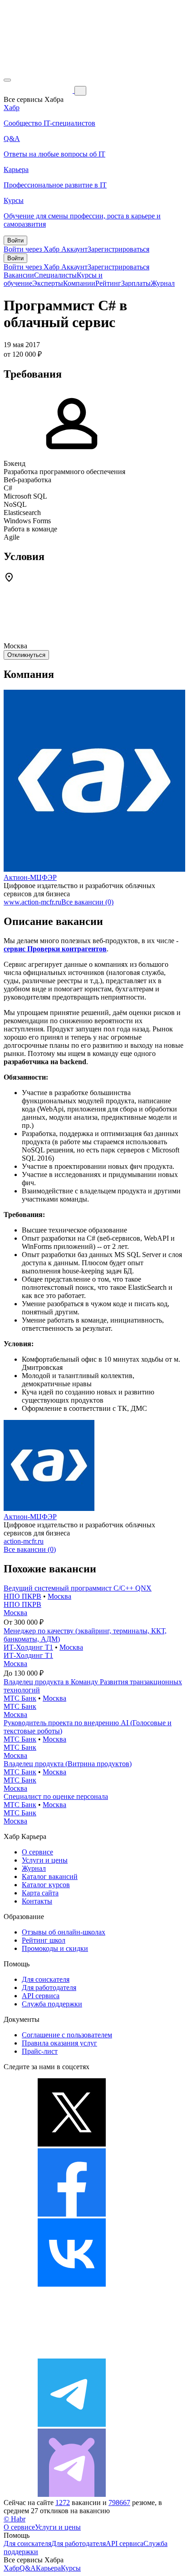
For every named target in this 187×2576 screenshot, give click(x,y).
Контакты (37, 1901)
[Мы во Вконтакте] (72, 2284)
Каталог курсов (46, 1885)
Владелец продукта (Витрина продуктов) (68, 1764)
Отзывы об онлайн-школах (64, 1932)
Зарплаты (136, 283)
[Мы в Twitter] (72, 2144)
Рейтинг (108, 283)
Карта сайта (40, 1893)
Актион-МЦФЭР (30, 877)
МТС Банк (20, 1698)
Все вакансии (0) (87, 902)
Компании (79, 283)
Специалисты (55, 275)
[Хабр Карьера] (39, 90)
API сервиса (41, 1996)
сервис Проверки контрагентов (55, 949)
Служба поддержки (52, 2004)
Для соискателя (46, 1979)
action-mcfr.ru (24, 1541)
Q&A (28, 2568)
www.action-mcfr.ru (32, 902)
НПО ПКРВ (22, 1596)
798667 (119, 2503)
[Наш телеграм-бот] (72, 2494)
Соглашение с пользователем (67, 2035)
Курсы (71, 2568)
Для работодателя (49, 1988)
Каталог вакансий (50, 1876)
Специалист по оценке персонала (56, 1796)
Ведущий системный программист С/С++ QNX (78, 1588)
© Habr (15, 2519)
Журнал (163, 283)
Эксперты (48, 283)
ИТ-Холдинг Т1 (28, 1647)
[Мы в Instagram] (72, 2354)
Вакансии (19, 275)
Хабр (12, 2568)
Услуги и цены (45, 1860)
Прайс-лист (40, 2051)
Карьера (48, 2568)
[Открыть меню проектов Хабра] (7, 80)
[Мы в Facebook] (72, 2214)
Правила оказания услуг (59, 2043)
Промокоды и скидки (55, 1948)
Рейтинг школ (44, 1940)
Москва (59, 1596)
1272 (63, 2503)
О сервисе (37, 1852)
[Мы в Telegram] (72, 2424)
